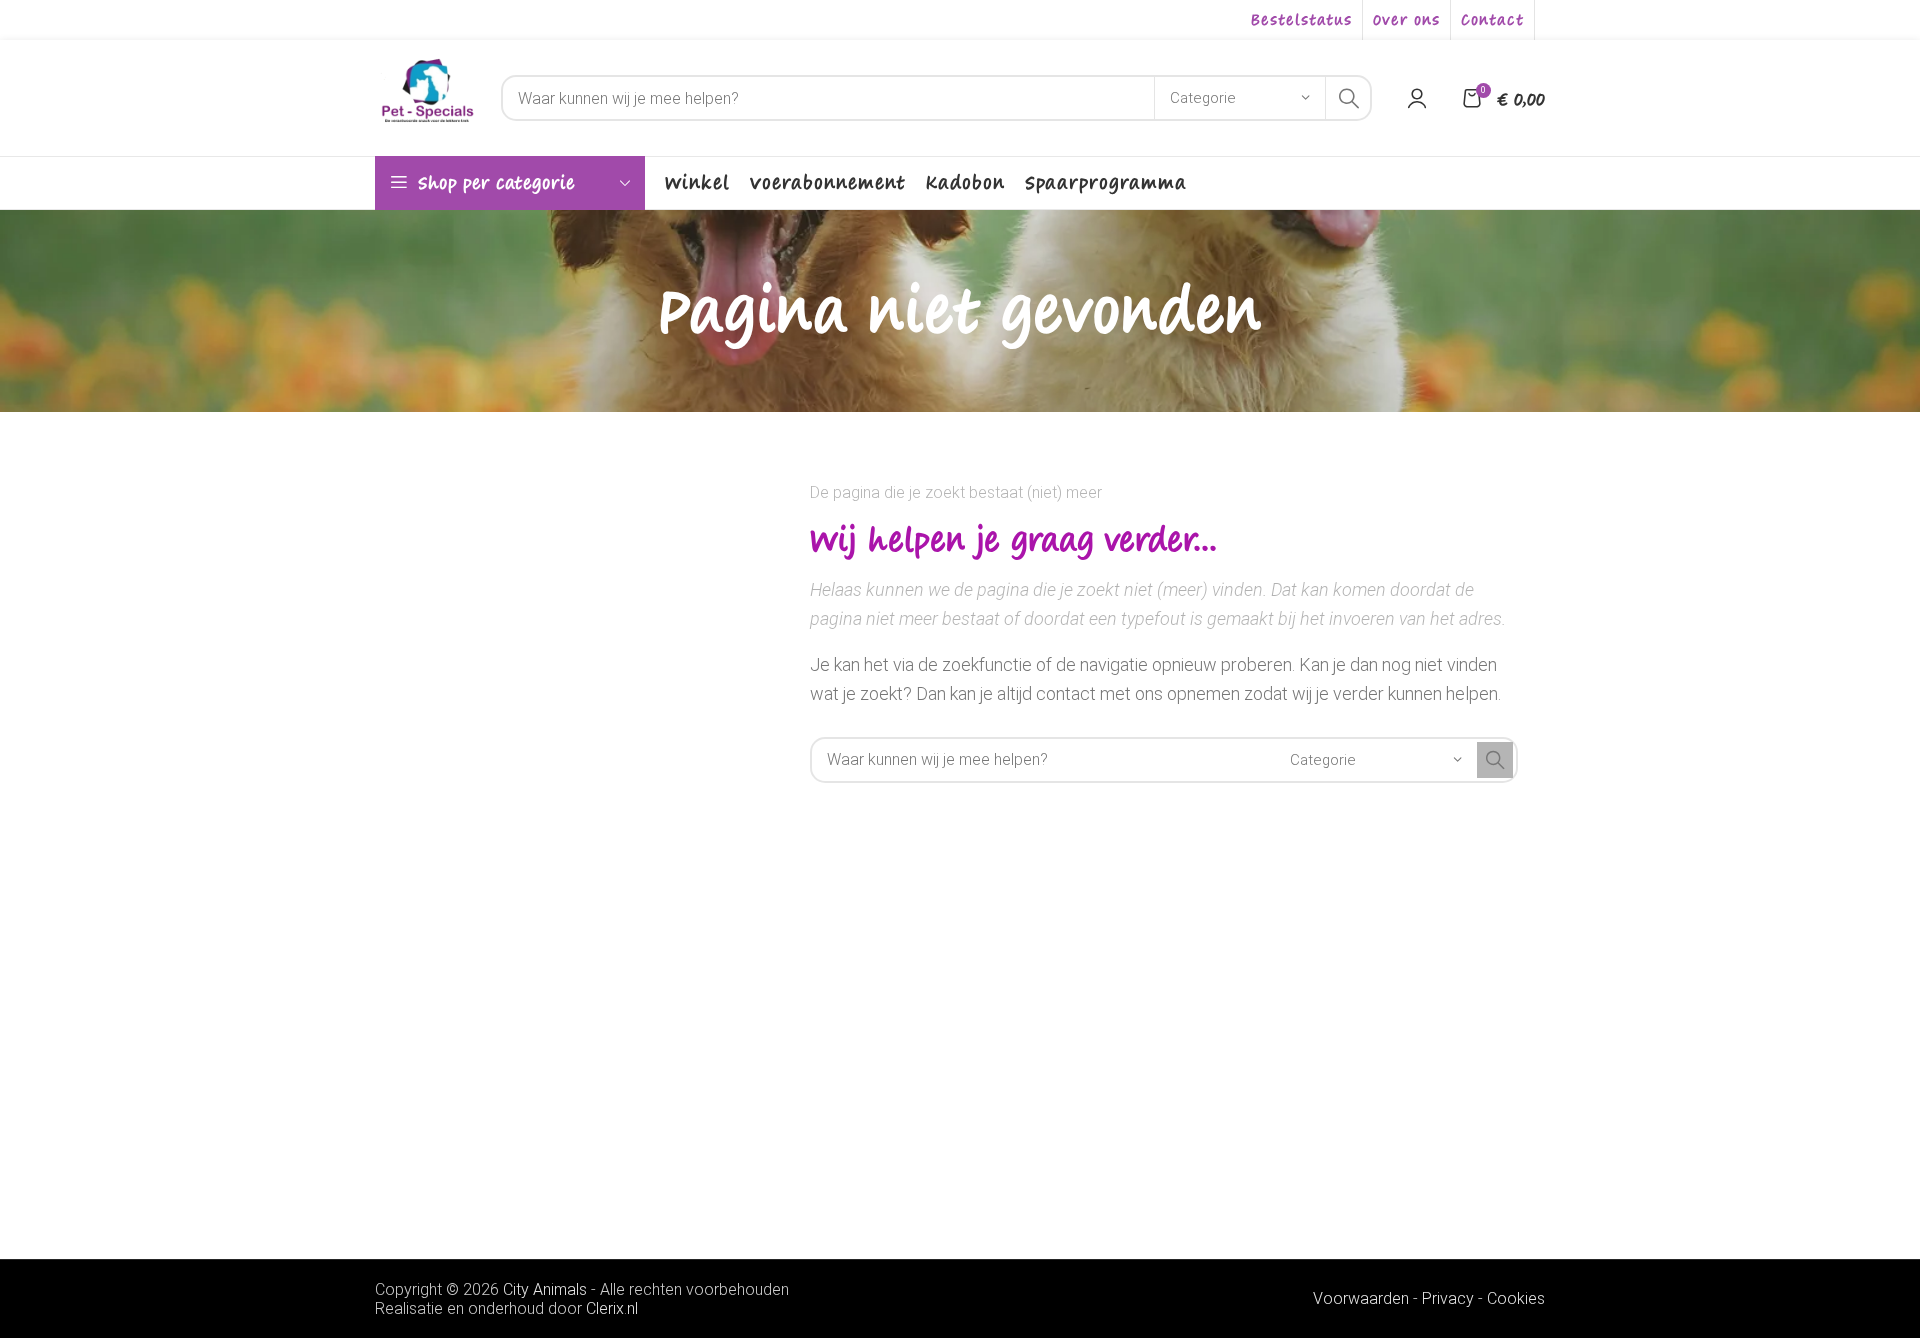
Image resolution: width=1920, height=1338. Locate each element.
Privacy (1448, 1298)
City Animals (545, 1289)
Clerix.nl (612, 1308)
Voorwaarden (1361, 1298)
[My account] (1417, 98)
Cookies (1516, 1298)
